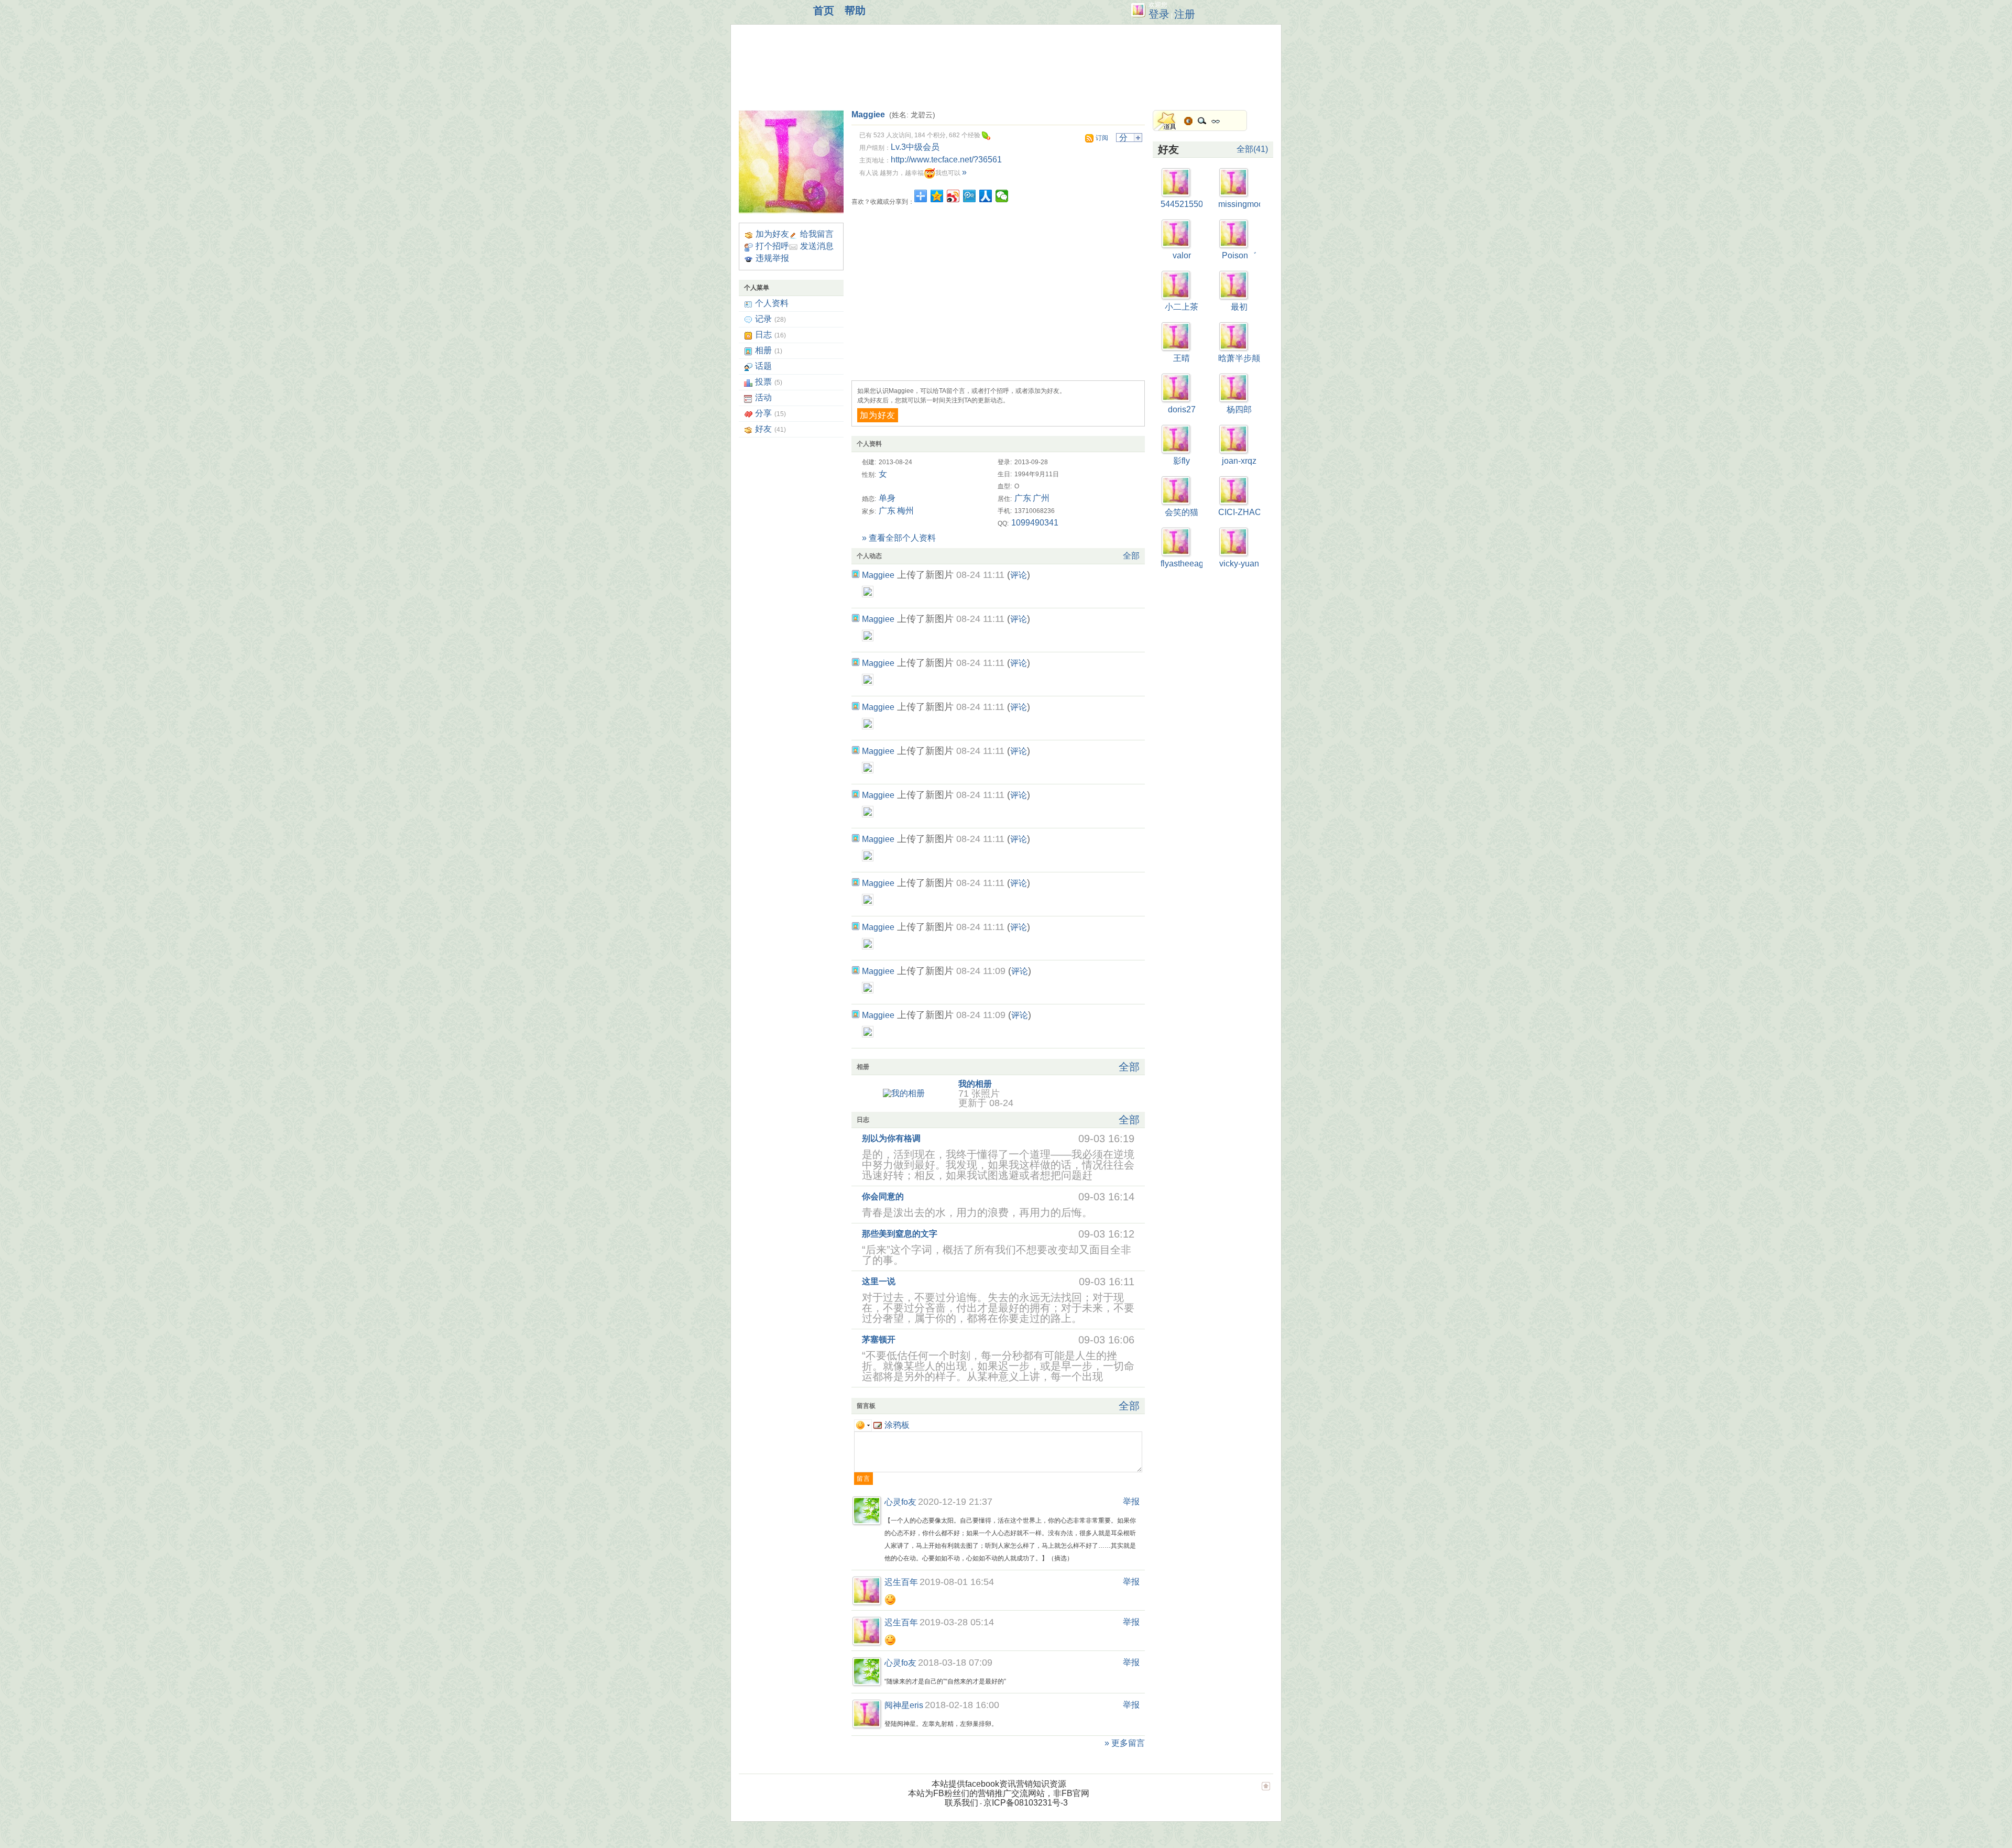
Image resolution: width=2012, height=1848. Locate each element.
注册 (1185, 14)
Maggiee (868, 114)
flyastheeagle (1185, 564)
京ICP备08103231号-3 (1026, 1803)
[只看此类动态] (856, 574)
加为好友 (772, 234)
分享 (763, 413)
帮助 (855, 10)
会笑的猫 (1182, 512)
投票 (763, 382)
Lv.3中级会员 (915, 147)
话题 (763, 366)
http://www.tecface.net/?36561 (946, 160)
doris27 (1182, 409)
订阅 (1102, 138)
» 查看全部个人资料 (899, 538)
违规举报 (772, 258)
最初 (1239, 307)
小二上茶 (1182, 307)
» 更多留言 (1125, 1743)
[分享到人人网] (986, 196)
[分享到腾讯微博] (970, 196)
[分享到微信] (1002, 196)
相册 (763, 350)
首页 (824, 10)
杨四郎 (1239, 409)
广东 (1023, 498)
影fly (1182, 461)
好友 (763, 429)
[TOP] (1266, 1791)
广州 (1041, 498)
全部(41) (1252, 149)
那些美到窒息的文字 (900, 1234)
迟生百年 (901, 1582)
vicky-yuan (1239, 564)
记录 (763, 319)
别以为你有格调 (891, 1138)
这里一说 (879, 1281)
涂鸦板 (897, 1425)
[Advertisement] (930, 65)
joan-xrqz (1239, 461)
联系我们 (961, 1803)
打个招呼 (772, 246)
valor (1182, 255)
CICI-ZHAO (1240, 512)
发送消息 (817, 246)
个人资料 (772, 303)
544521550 (1182, 204)
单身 (887, 498)
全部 (1131, 556)
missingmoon (1243, 204)
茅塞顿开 (879, 1339)
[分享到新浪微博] (953, 196)
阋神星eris (904, 1705)
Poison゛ (1239, 255)
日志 (763, 335)
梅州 (905, 511)
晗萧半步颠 (1239, 358)
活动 (763, 397)
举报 (1131, 1501)
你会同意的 (883, 1196)
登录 (1159, 14)
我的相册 (975, 1084)
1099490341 (1035, 523)
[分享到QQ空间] (937, 196)
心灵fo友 (900, 1502)
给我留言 (817, 234)
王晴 (1182, 358)
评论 (1019, 575)
